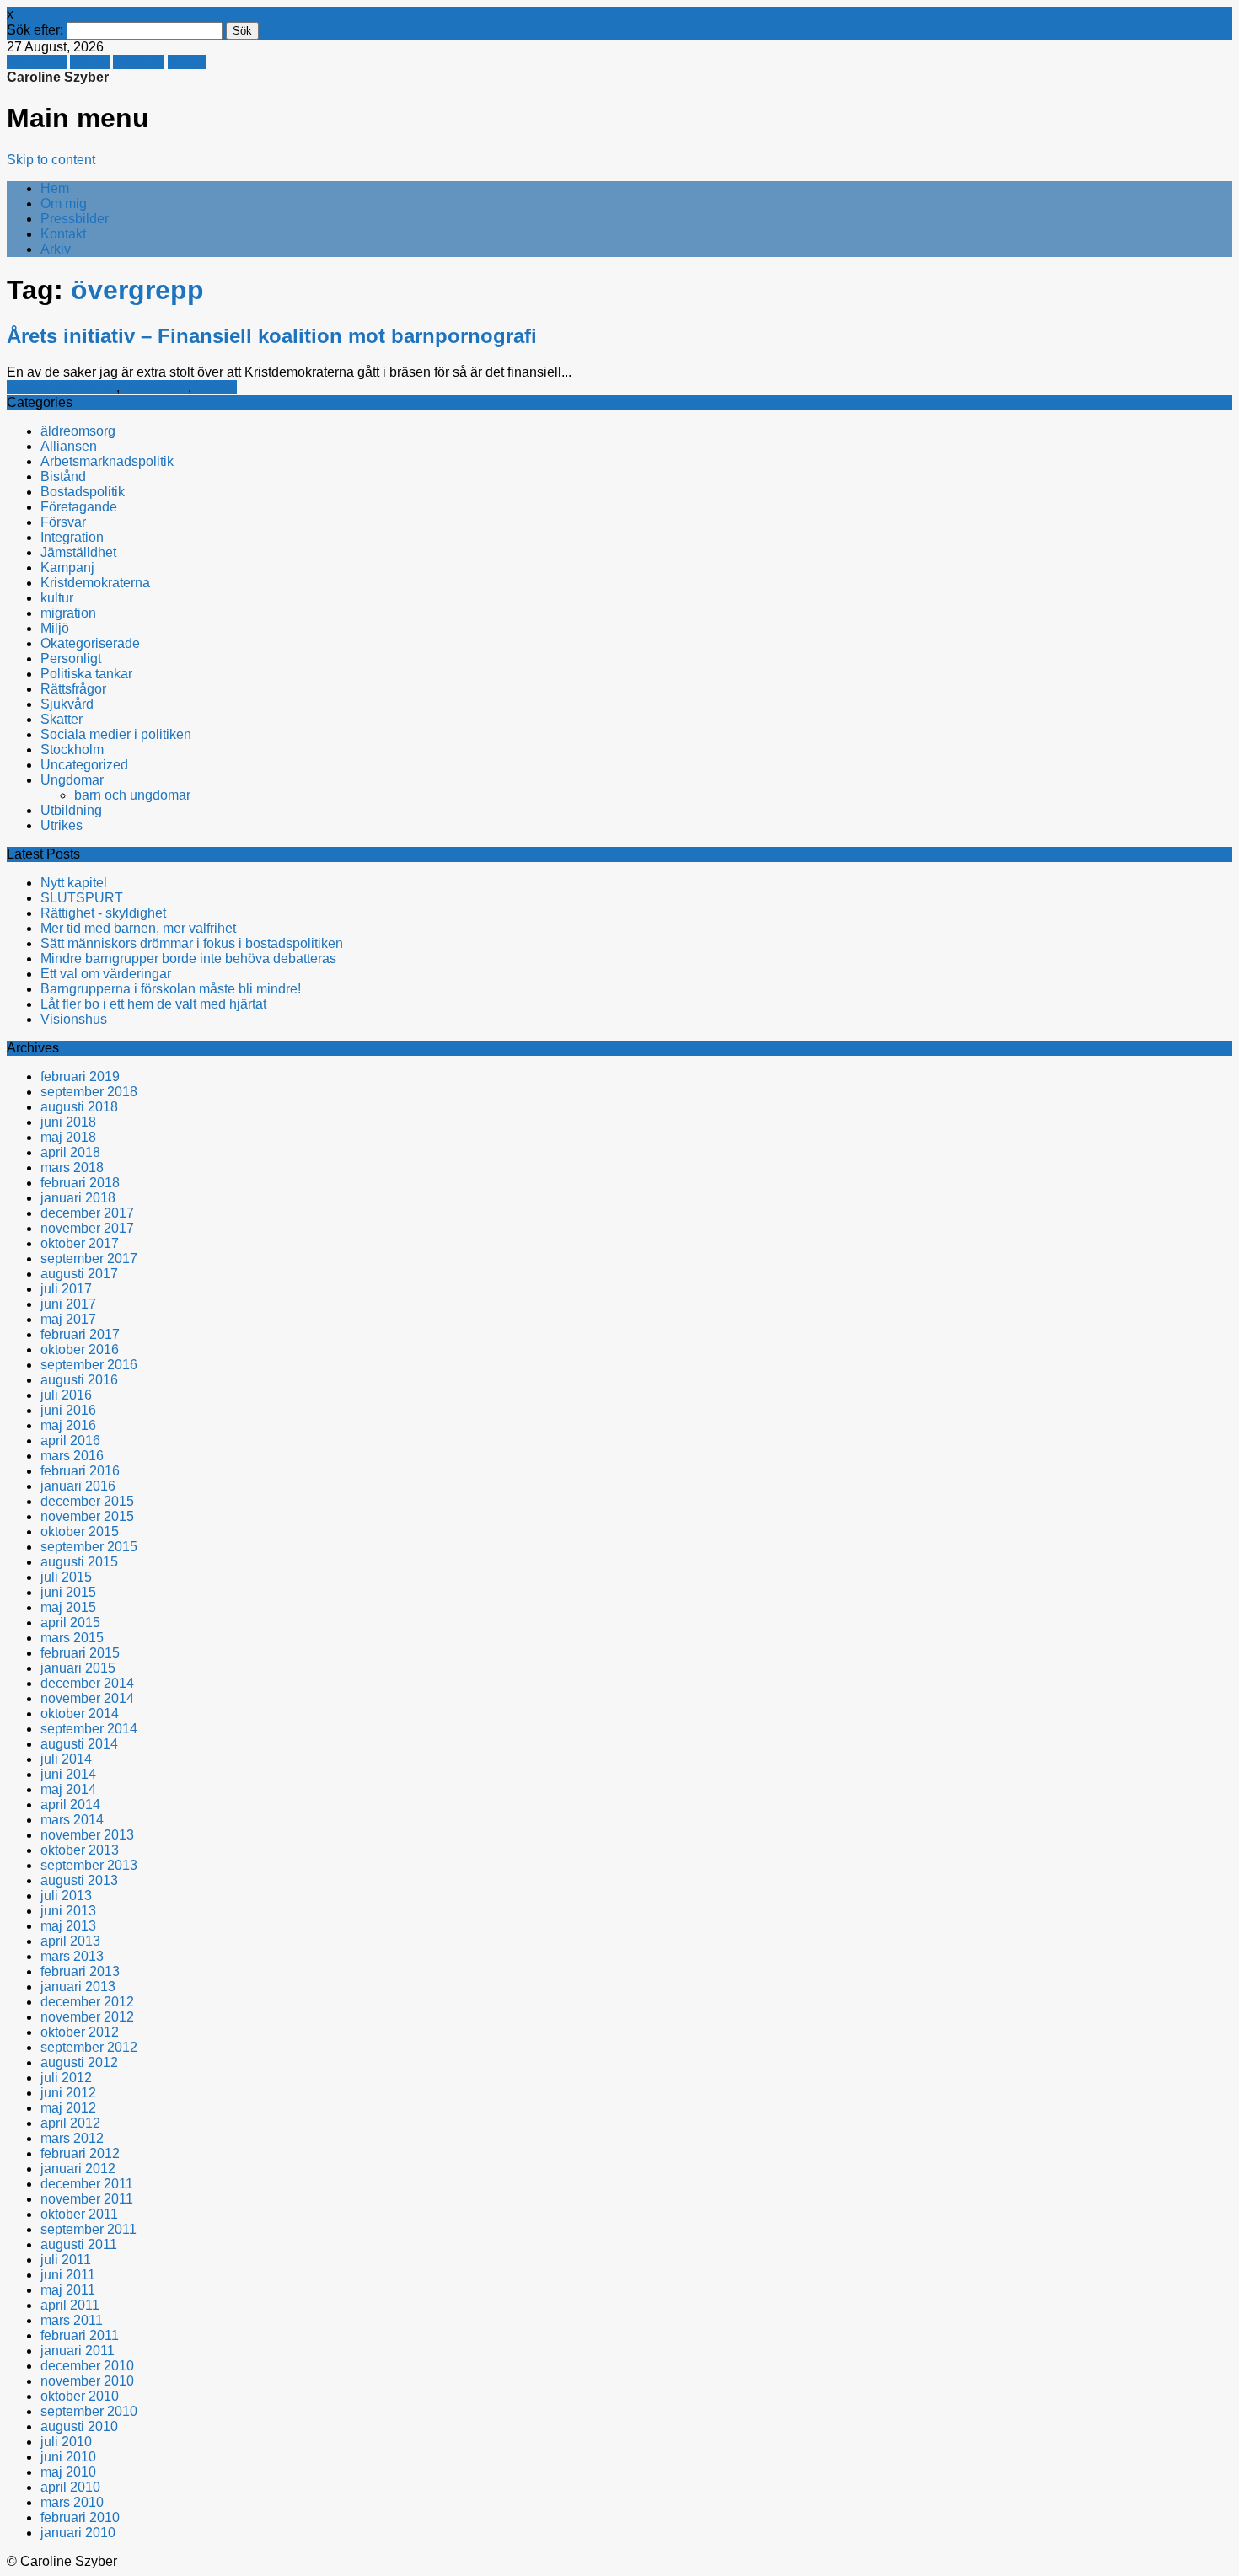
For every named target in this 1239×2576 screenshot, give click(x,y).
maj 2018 (68, 1137)
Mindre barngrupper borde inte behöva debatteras (188, 959)
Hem (55, 188)
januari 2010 (78, 2533)
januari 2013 (78, 1987)
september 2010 (89, 2411)
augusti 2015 (79, 1562)
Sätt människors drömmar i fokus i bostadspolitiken (192, 943)
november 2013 (87, 1835)
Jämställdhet (78, 552)
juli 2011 (66, 2260)
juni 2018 (68, 1122)
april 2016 (70, 1441)
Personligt (71, 659)
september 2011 (88, 2229)
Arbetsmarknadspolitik (107, 461)
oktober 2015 (80, 1532)
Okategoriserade (90, 643)
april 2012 (70, 2123)
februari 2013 (80, 1971)
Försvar (63, 522)
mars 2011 (72, 2320)
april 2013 (70, 1941)
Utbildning (71, 810)
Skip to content (51, 160)
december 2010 (87, 2366)
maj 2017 (68, 1319)
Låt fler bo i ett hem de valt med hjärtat (153, 1004)
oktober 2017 (80, 1243)
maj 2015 (68, 1607)
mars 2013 (72, 1956)
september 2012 (89, 2047)
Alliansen (69, 446)
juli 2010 (66, 2442)
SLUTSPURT (82, 898)
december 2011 (87, 2184)
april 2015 (70, 1623)
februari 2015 (80, 1653)
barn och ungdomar (132, 795)
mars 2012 (72, 2138)
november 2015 (87, 1516)
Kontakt (63, 234)
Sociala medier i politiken (116, 734)
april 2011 (70, 2305)
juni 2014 (68, 1774)
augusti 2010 (79, 2426)
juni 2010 (68, 2457)
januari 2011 (78, 2351)
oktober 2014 (80, 1714)
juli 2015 (66, 1577)
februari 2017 (80, 1334)
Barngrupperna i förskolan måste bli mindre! (171, 989)
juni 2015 (68, 1592)
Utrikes (216, 387)
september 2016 (89, 1365)
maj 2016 (68, 1425)
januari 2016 (78, 1486)
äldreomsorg (78, 431)
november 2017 (87, 1228)
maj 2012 (68, 2108)
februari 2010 (80, 2517)
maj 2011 (68, 2290)
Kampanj (67, 568)
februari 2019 (80, 1076)
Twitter (90, 62)
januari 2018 (78, 1198)
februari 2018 (80, 1183)
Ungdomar (72, 780)
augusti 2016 (79, 1380)
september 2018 (89, 1092)
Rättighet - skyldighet (103, 913)
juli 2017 (66, 1289)
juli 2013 (66, 1896)
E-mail (187, 62)
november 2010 (87, 2381)
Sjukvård (67, 704)
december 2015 (87, 1501)
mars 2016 (72, 1456)
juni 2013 (68, 1911)
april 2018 (70, 1152)
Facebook (37, 62)
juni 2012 (68, 2093)
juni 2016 (68, 1410)
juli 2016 (66, 1395)
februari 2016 (80, 1471)
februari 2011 (80, 2335)
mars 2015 (72, 1638)
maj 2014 (68, 1789)
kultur (57, 598)
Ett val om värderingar (106, 974)
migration (68, 613)
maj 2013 (68, 1926)
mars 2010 (72, 2502)
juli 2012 (66, 2078)
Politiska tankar (86, 674)
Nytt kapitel (74, 883)
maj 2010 (68, 2472)
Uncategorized (84, 765)
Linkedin (139, 62)
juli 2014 (66, 1759)
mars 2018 (72, 1168)
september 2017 (89, 1259)
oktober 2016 (80, 1350)
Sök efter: (35, 30)
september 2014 (89, 1729)
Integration (72, 537)
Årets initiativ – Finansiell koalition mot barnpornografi (272, 336)
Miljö (55, 628)
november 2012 (87, 2017)
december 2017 (87, 1213)
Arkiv (56, 249)
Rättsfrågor (156, 387)
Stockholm (72, 750)
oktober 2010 (80, 2396)
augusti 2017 (79, 1274)
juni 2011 (68, 2275)
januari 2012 (78, 2169)
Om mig (64, 204)
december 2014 (87, 1683)
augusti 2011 (79, 2244)
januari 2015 (78, 1668)
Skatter (62, 719)
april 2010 (70, 2487)
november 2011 (87, 2199)
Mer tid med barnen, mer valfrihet (138, 928)
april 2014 (70, 1805)
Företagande (79, 507)
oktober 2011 (79, 2214)
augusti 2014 (79, 1744)
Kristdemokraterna (62, 387)
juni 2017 (68, 1304)
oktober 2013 (80, 1850)
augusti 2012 (79, 2062)
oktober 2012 (80, 2032)
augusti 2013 (79, 1880)
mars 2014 (72, 1820)
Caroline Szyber (58, 77)
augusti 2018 (79, 1107)
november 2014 (87, 1698)
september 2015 (89, 1547)
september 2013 (89, 1865)
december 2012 (87, 2002)
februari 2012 (80, 2153)
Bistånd (63, 477)
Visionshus (74, 1019)
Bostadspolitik (83, 492)
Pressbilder (75, 219)
